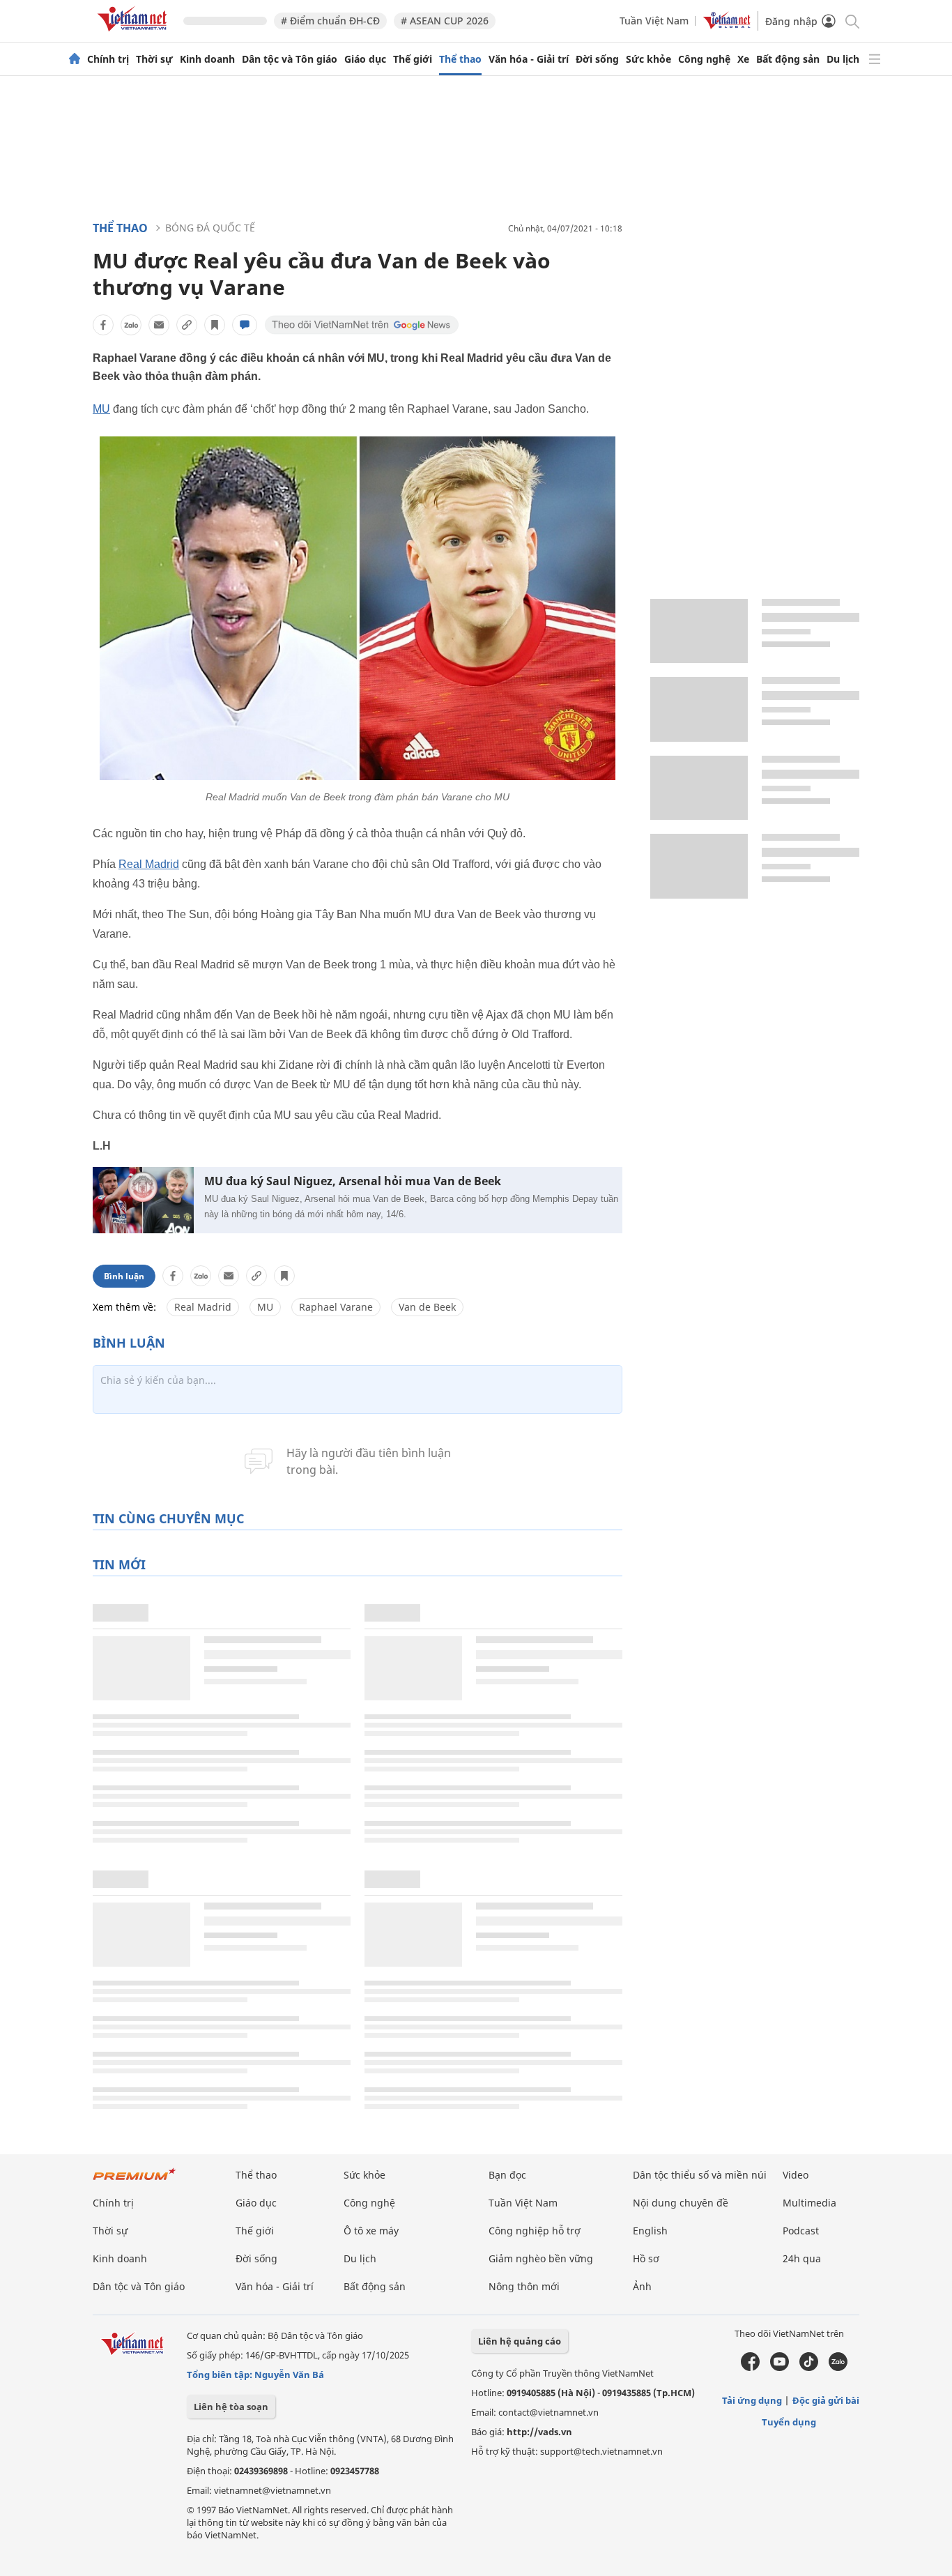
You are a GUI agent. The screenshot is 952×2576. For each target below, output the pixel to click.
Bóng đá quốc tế (210, 228)
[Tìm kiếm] (851, 21)
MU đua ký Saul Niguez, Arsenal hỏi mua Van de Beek (353, 1181)
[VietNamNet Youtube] (780, 2368)
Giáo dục (365, 59)
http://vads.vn (539, 2432)
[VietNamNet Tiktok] (809, 2368)
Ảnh (642, 2286)
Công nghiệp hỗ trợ (535, 2231)
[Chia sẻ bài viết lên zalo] (131, 325)
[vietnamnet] (135, 34)
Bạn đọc (507, 2175)
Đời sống (597, 59)
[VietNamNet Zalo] (838, 2368)
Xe (743, 59)
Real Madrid (149, 864)
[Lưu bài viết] (215, 325)
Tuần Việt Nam (654, 21)
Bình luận (124, 1276)
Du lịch (843, 59)
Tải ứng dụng (752, 2400)
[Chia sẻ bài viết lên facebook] (103, 325)
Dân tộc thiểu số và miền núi (700, 2175)
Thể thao (460, 59)
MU (101, 409)
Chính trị (108, 59)
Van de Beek (427, 1307)
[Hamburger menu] (875, 59)
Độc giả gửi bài (826, 2400)
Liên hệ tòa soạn (231, 2407)
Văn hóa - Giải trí (529, 59)
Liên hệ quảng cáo (520, 2341)
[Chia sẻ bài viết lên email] (159, 325)
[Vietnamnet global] (727, 25)
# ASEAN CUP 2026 (445, 21)
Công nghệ (704, 59)
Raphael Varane (336, 1307)
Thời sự (154, 59)
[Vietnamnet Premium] (135, 2181)
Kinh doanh (207, 59)
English (650, 2231)
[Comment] (245, 325)
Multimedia (809, 2203)
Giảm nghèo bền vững (541, 2258)
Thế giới (413, 59)
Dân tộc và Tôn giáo (290, 59)
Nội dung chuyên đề (681, 2203)
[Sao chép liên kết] (187, 325)
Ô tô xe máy (371, 2231)
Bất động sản (788, 59)
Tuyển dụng (789, 2422)
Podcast (801, 2231)
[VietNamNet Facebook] (750, 2368)
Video (796, 2175)
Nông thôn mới (524, 2286)
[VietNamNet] (75, 59)
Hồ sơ (646, 2258)
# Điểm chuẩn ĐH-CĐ (330, 21)
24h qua (802, 2258)
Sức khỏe (648, 59)
